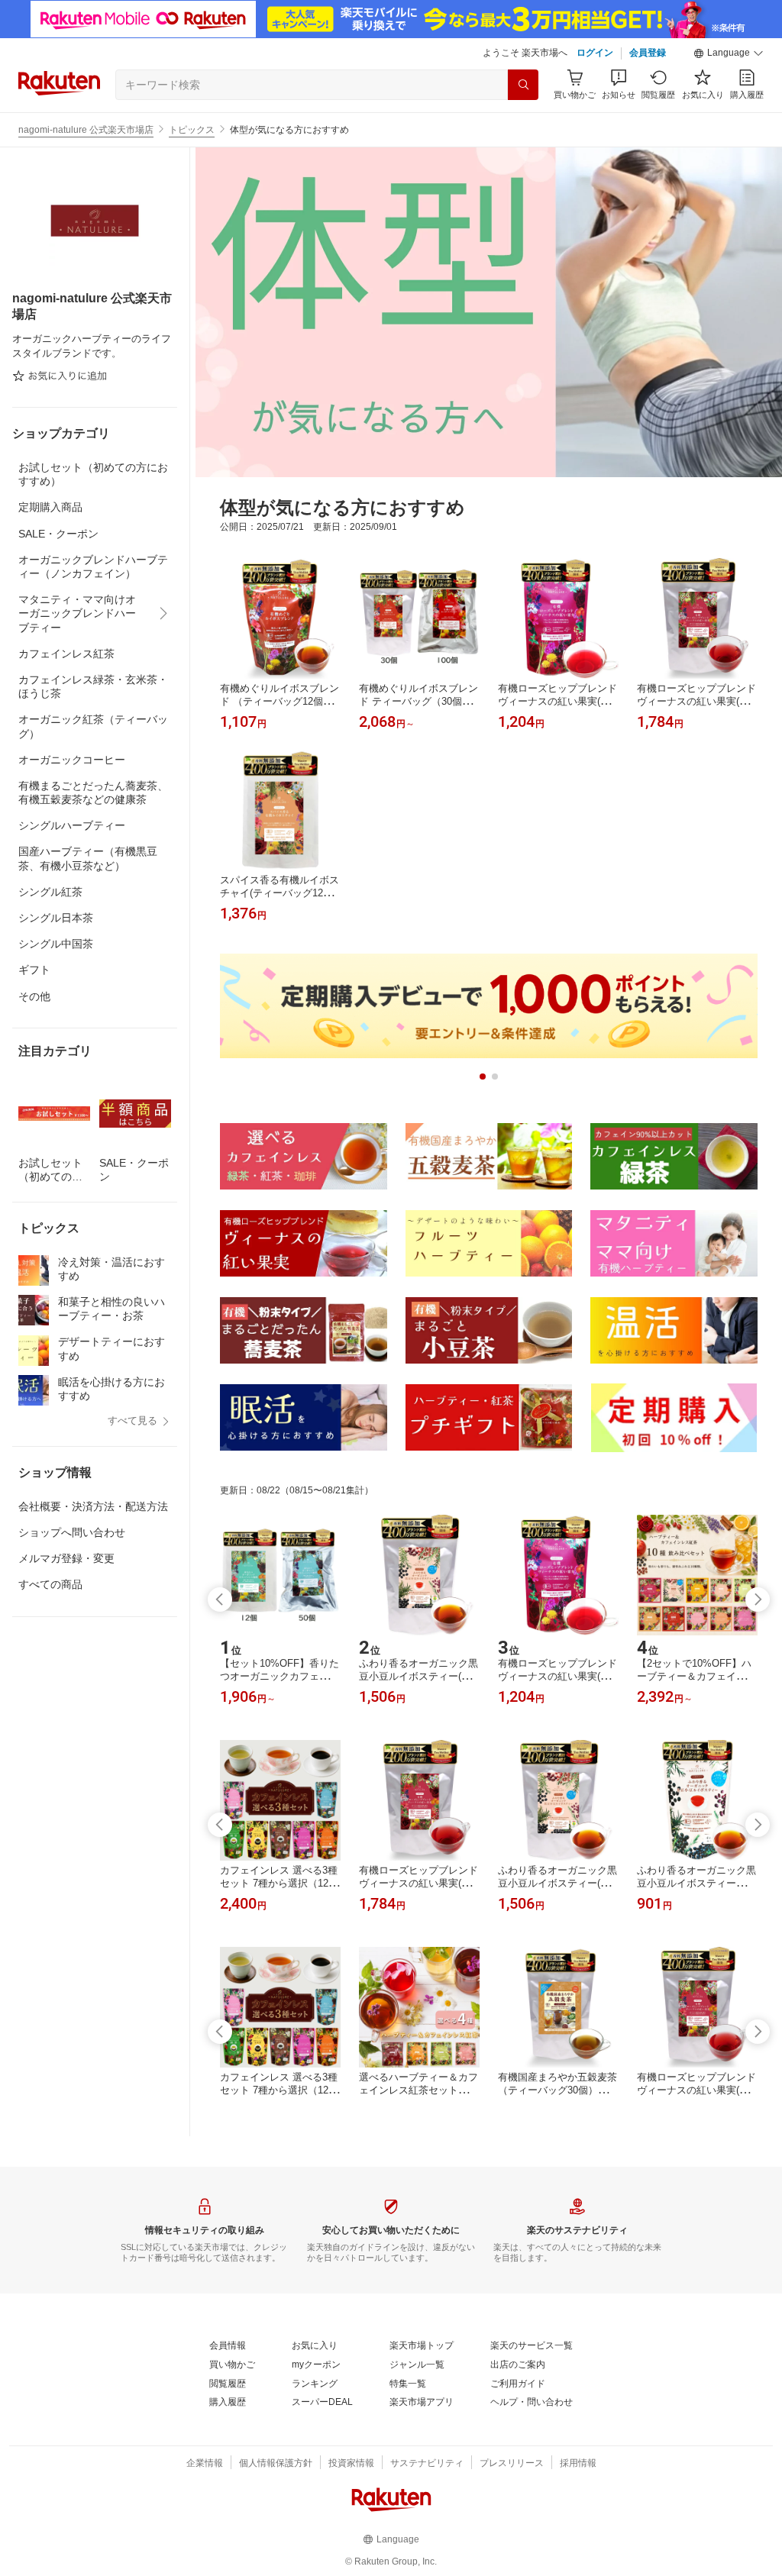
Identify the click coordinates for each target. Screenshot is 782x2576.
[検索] (523, 85)
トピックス (192, 130)
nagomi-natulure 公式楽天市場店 (86, 130)
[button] (729, 53)
